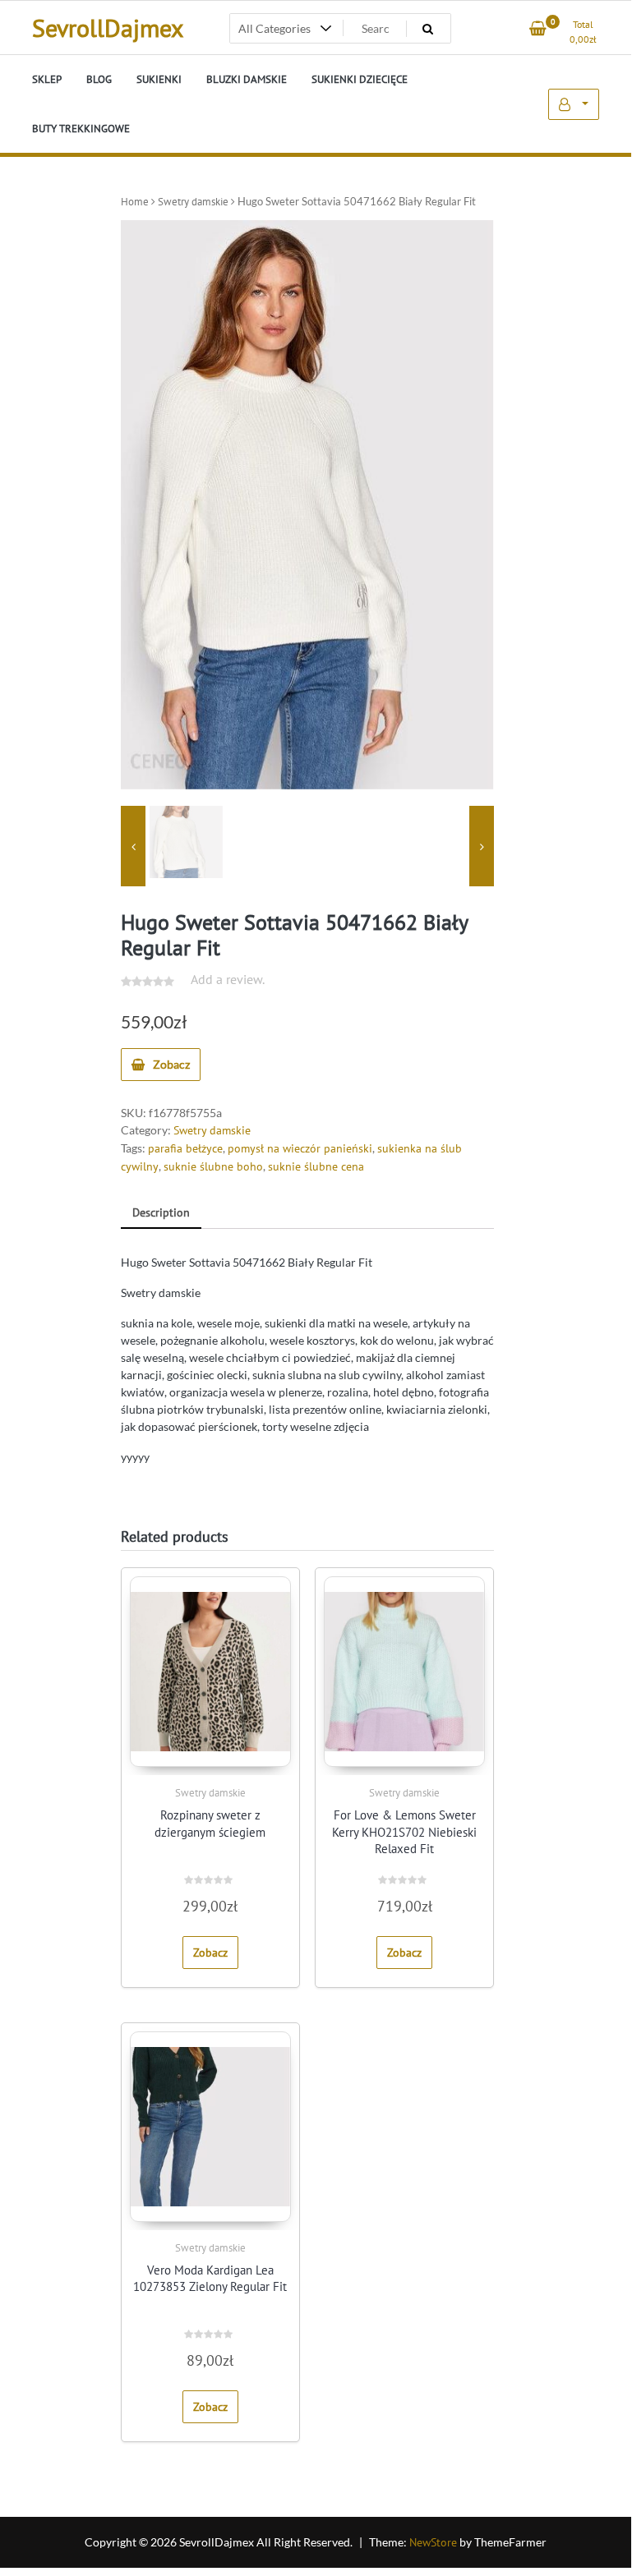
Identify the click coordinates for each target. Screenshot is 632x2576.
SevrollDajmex (108, 28)
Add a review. (228, 979)
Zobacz (171, 1064)
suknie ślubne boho (213, 1166)
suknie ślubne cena (316, 1166)
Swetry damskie (193, 202)
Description (161, 1212)
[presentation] (133, 846)
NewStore (433, 2542)
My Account (574, 104)
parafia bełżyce (185, 1148)
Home (135, 202)
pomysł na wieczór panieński (300, 1148)
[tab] (161, 1214)
